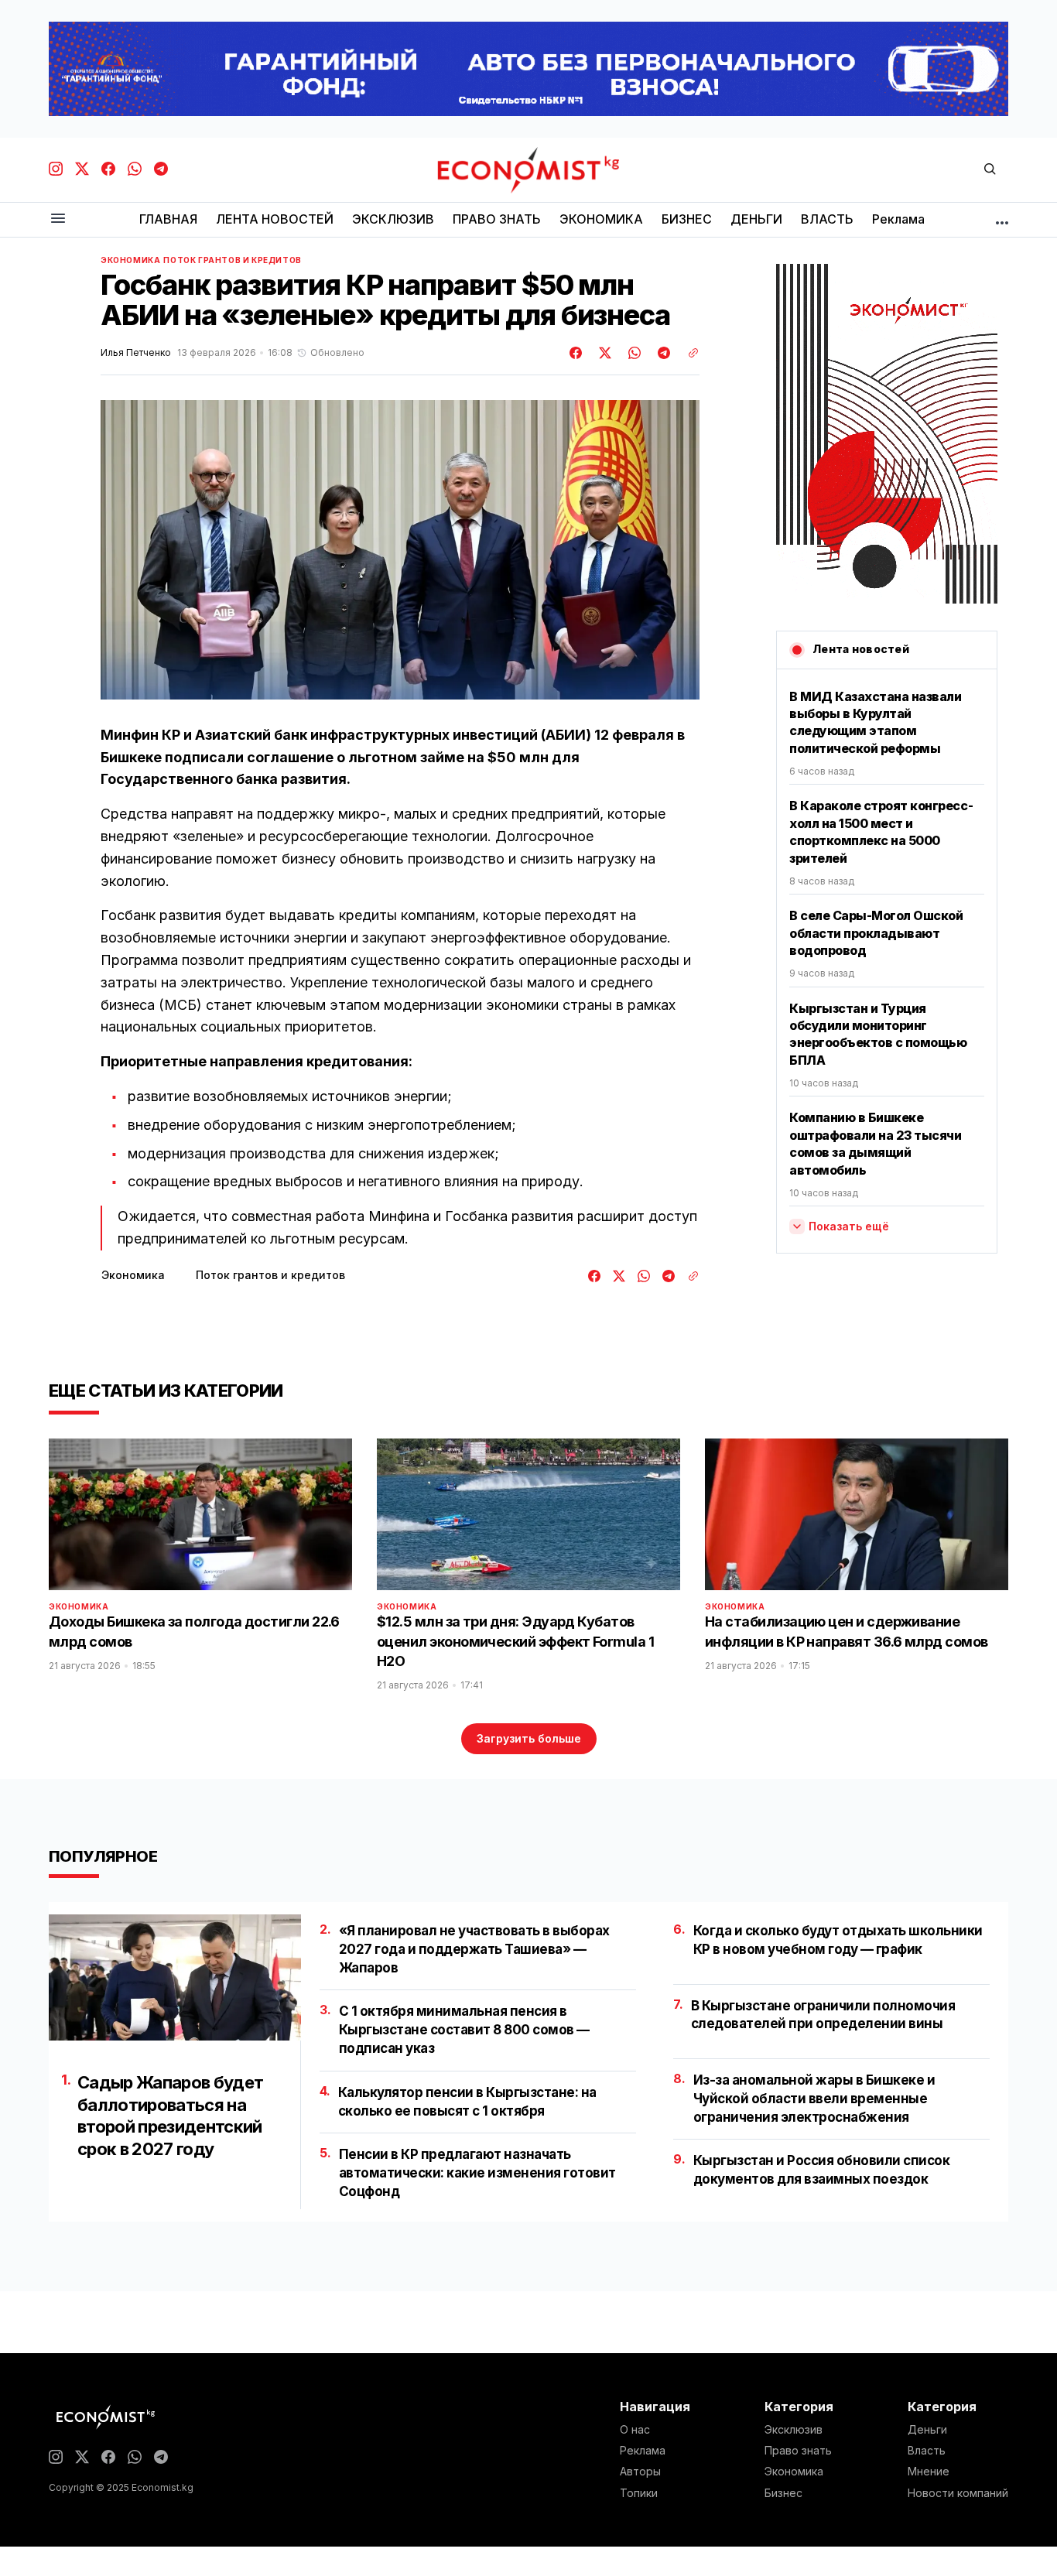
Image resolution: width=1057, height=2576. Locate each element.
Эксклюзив (794, 2430)
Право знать (798, 2451)
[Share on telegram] (662, 353)
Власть (927, 2451)
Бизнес (783, 2493)
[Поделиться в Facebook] (576, 353)
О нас (635, 2430)
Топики (639, 2493)
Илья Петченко (136, 353)
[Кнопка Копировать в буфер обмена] (688, 353)
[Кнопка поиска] (990, 170)
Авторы (640, 2472)
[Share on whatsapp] (632, 353)
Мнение (929, 2472)
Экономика (130, 260)
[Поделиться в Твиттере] (603, 353)
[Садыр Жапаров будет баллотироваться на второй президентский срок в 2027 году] (175, 1977)
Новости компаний (958, 2493)
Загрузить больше (529, 1738)
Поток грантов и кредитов (232, 260)
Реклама (643, 2451)
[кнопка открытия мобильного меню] (58, 219)
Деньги (927, 2430)
